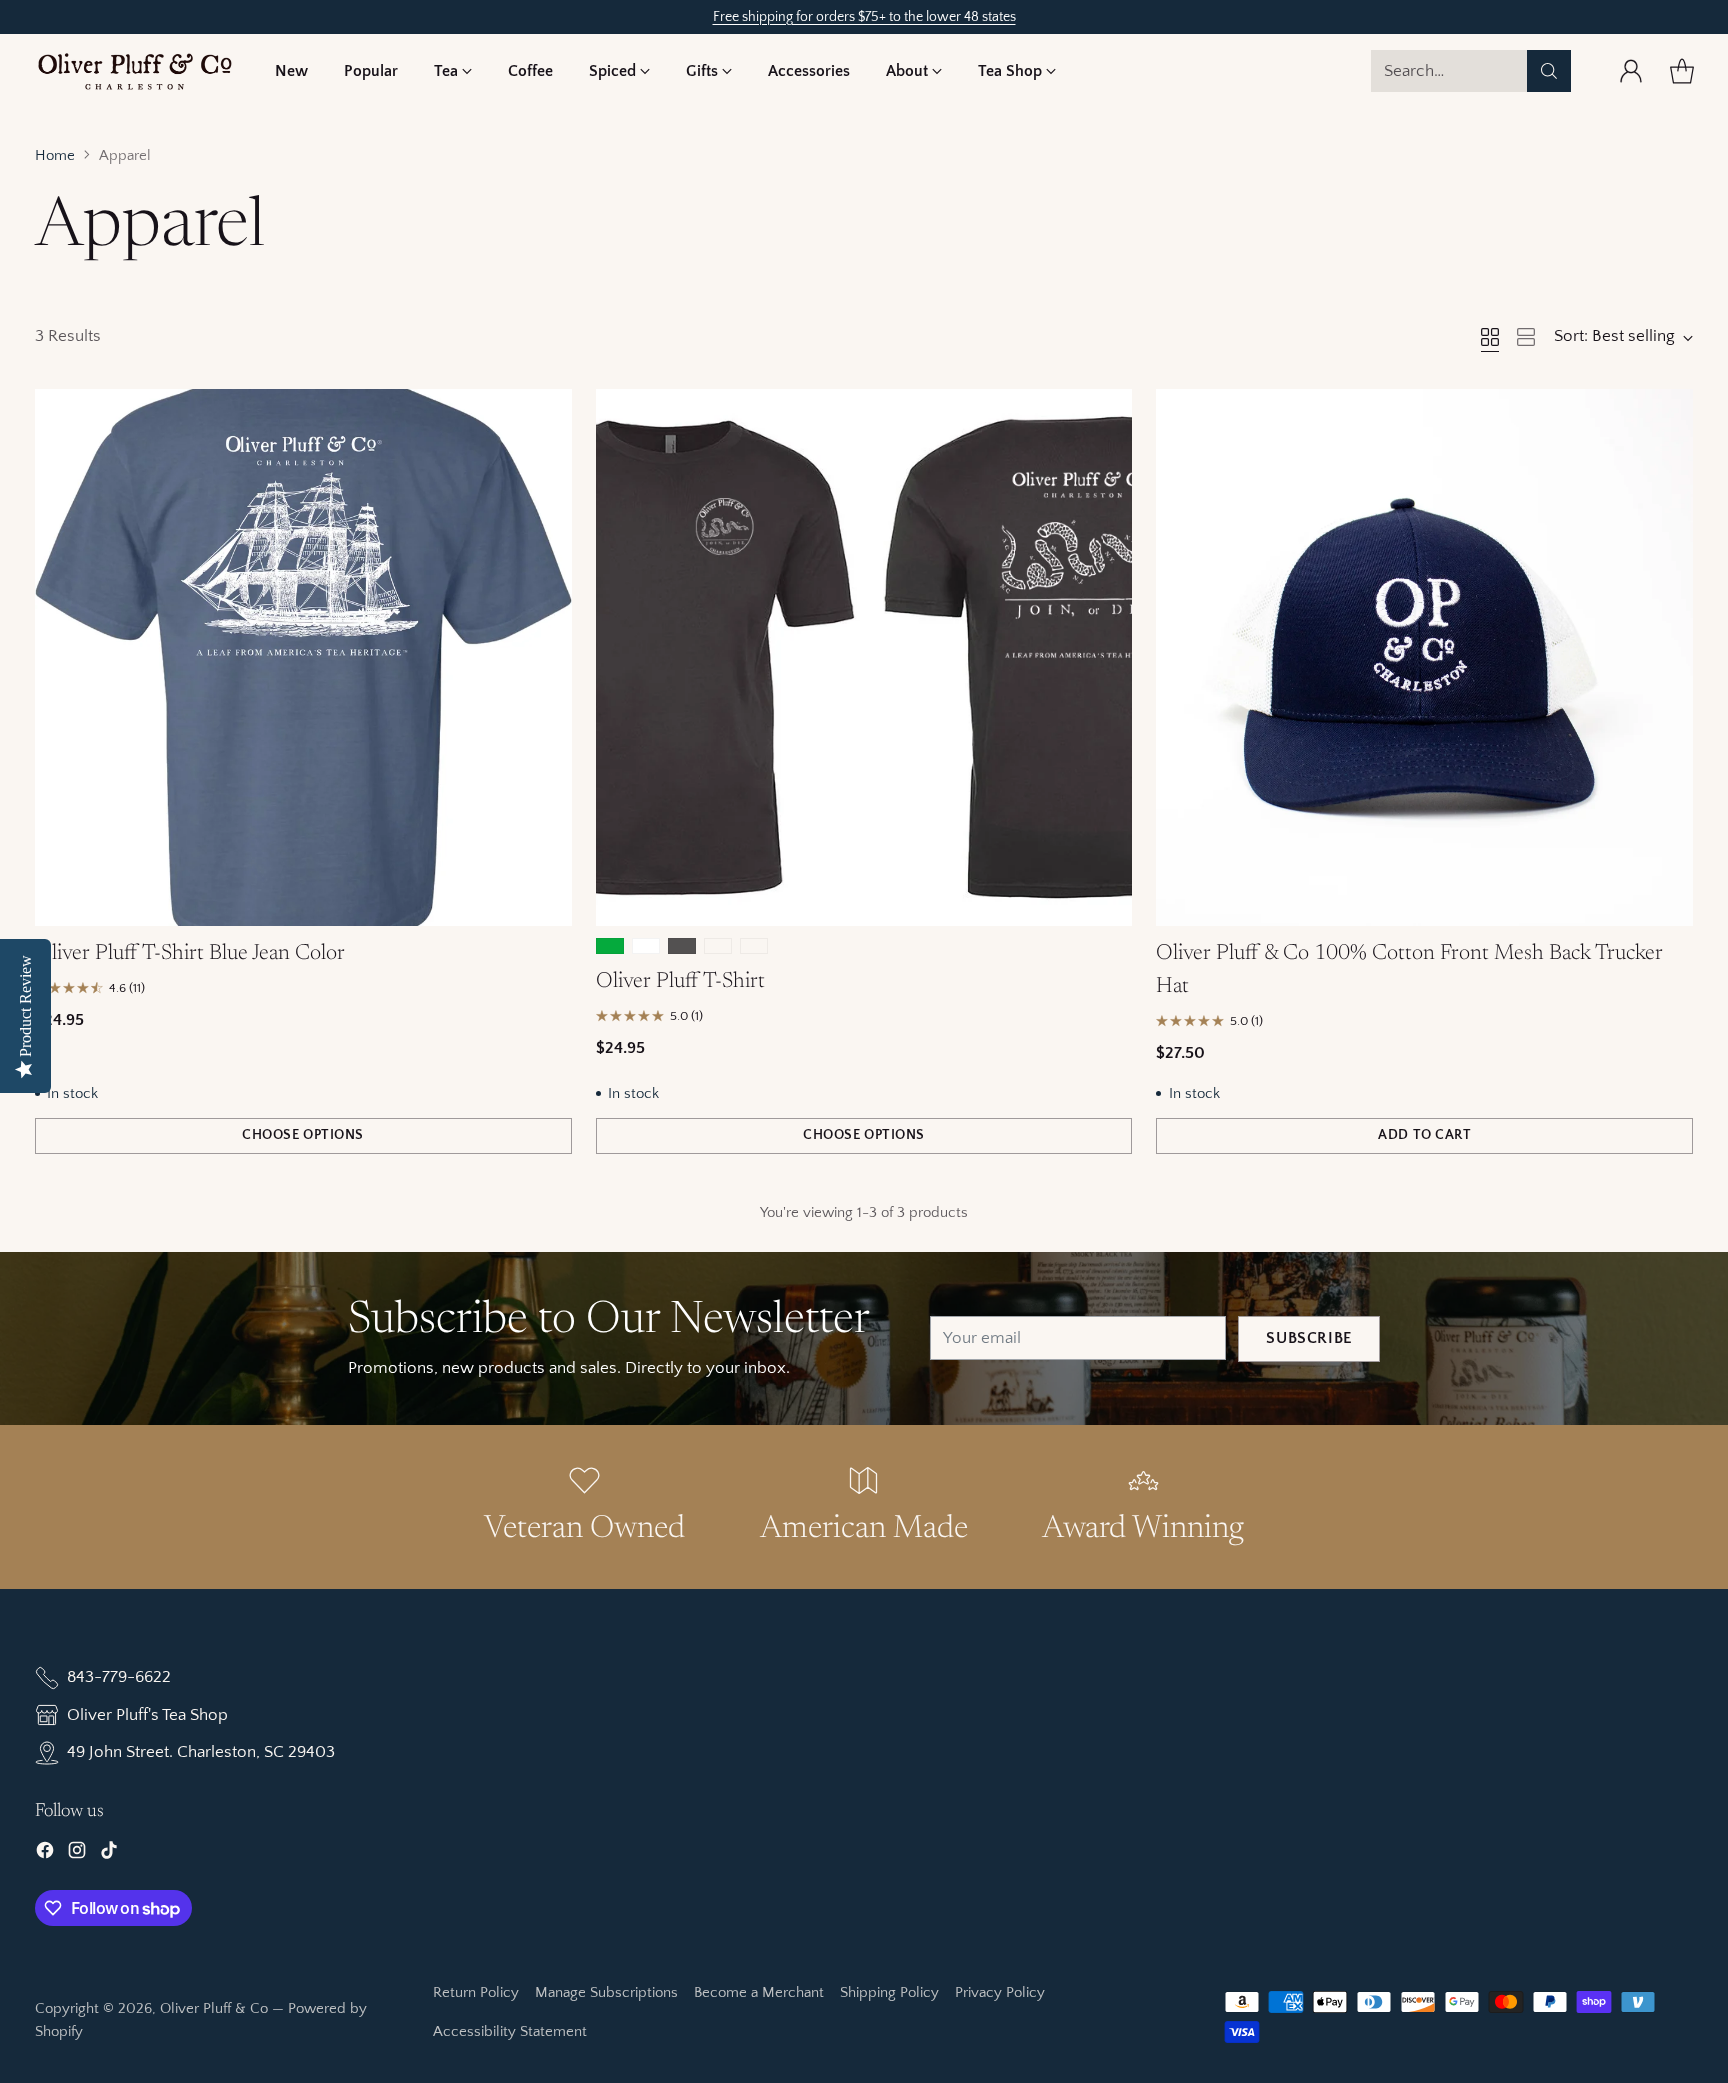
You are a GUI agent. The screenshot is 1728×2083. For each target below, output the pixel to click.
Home (55, 155)
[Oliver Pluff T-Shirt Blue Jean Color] (303, 657)
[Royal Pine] (754, 946)
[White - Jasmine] (646, 946)
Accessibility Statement (510, 2031)
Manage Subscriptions (606, 1992)
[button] (453, 71)
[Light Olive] (718, 946)
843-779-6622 (119, 1677)
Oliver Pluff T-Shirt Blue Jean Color (190, 954)
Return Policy (476, 1992)
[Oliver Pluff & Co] (135, 71)
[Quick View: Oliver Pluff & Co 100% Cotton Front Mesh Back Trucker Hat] (1667, 415)
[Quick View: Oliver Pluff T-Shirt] (1106, 415)
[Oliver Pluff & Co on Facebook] (45, 1854)
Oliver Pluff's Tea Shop (147, 1715)
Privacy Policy (1000, 1992)
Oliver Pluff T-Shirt (680, 982)
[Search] (1549, 71)
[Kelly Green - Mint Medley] (610, 946)
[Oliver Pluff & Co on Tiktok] (109, 1854)
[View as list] (1526, 337)
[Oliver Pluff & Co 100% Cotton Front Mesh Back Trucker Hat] (1424, 657)
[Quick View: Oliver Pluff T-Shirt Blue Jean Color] (546, 415)
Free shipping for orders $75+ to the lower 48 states (864, 17)
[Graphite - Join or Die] (682, 946)
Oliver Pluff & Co (214, 2008)
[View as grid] (1490, 337)
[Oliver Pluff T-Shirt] (864, 657)
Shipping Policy (889, 1992)
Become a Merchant (759, 1992)
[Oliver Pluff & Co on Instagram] (77, 1854)
